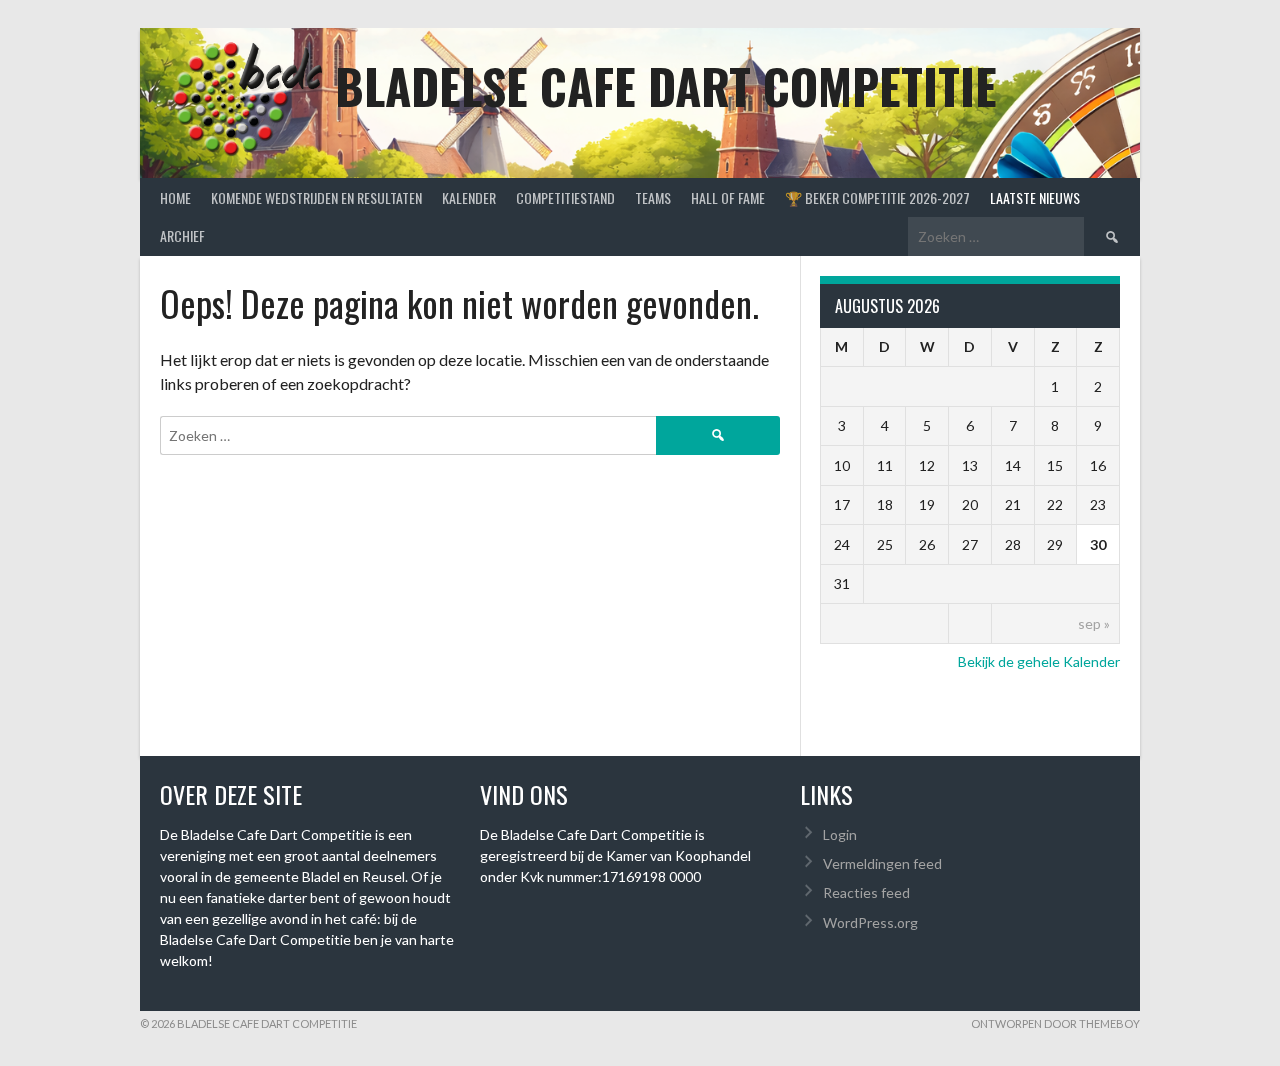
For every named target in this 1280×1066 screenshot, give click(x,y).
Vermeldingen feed (882, 863)
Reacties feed (866, 892)
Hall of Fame (728, 197)
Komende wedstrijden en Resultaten (316, 197)
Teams (653, 197)
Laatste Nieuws (1035, 197)
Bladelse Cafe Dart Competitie (666, 85)
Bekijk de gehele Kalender (1039, 661)
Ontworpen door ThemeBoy (1055, 1023)
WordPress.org (870, 922)
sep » (1094, 623)
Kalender (469, 197)
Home (175, 197)
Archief (182, 235)
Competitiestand (565, 197)
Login (840, 834)
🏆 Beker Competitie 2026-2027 (877, 197)
